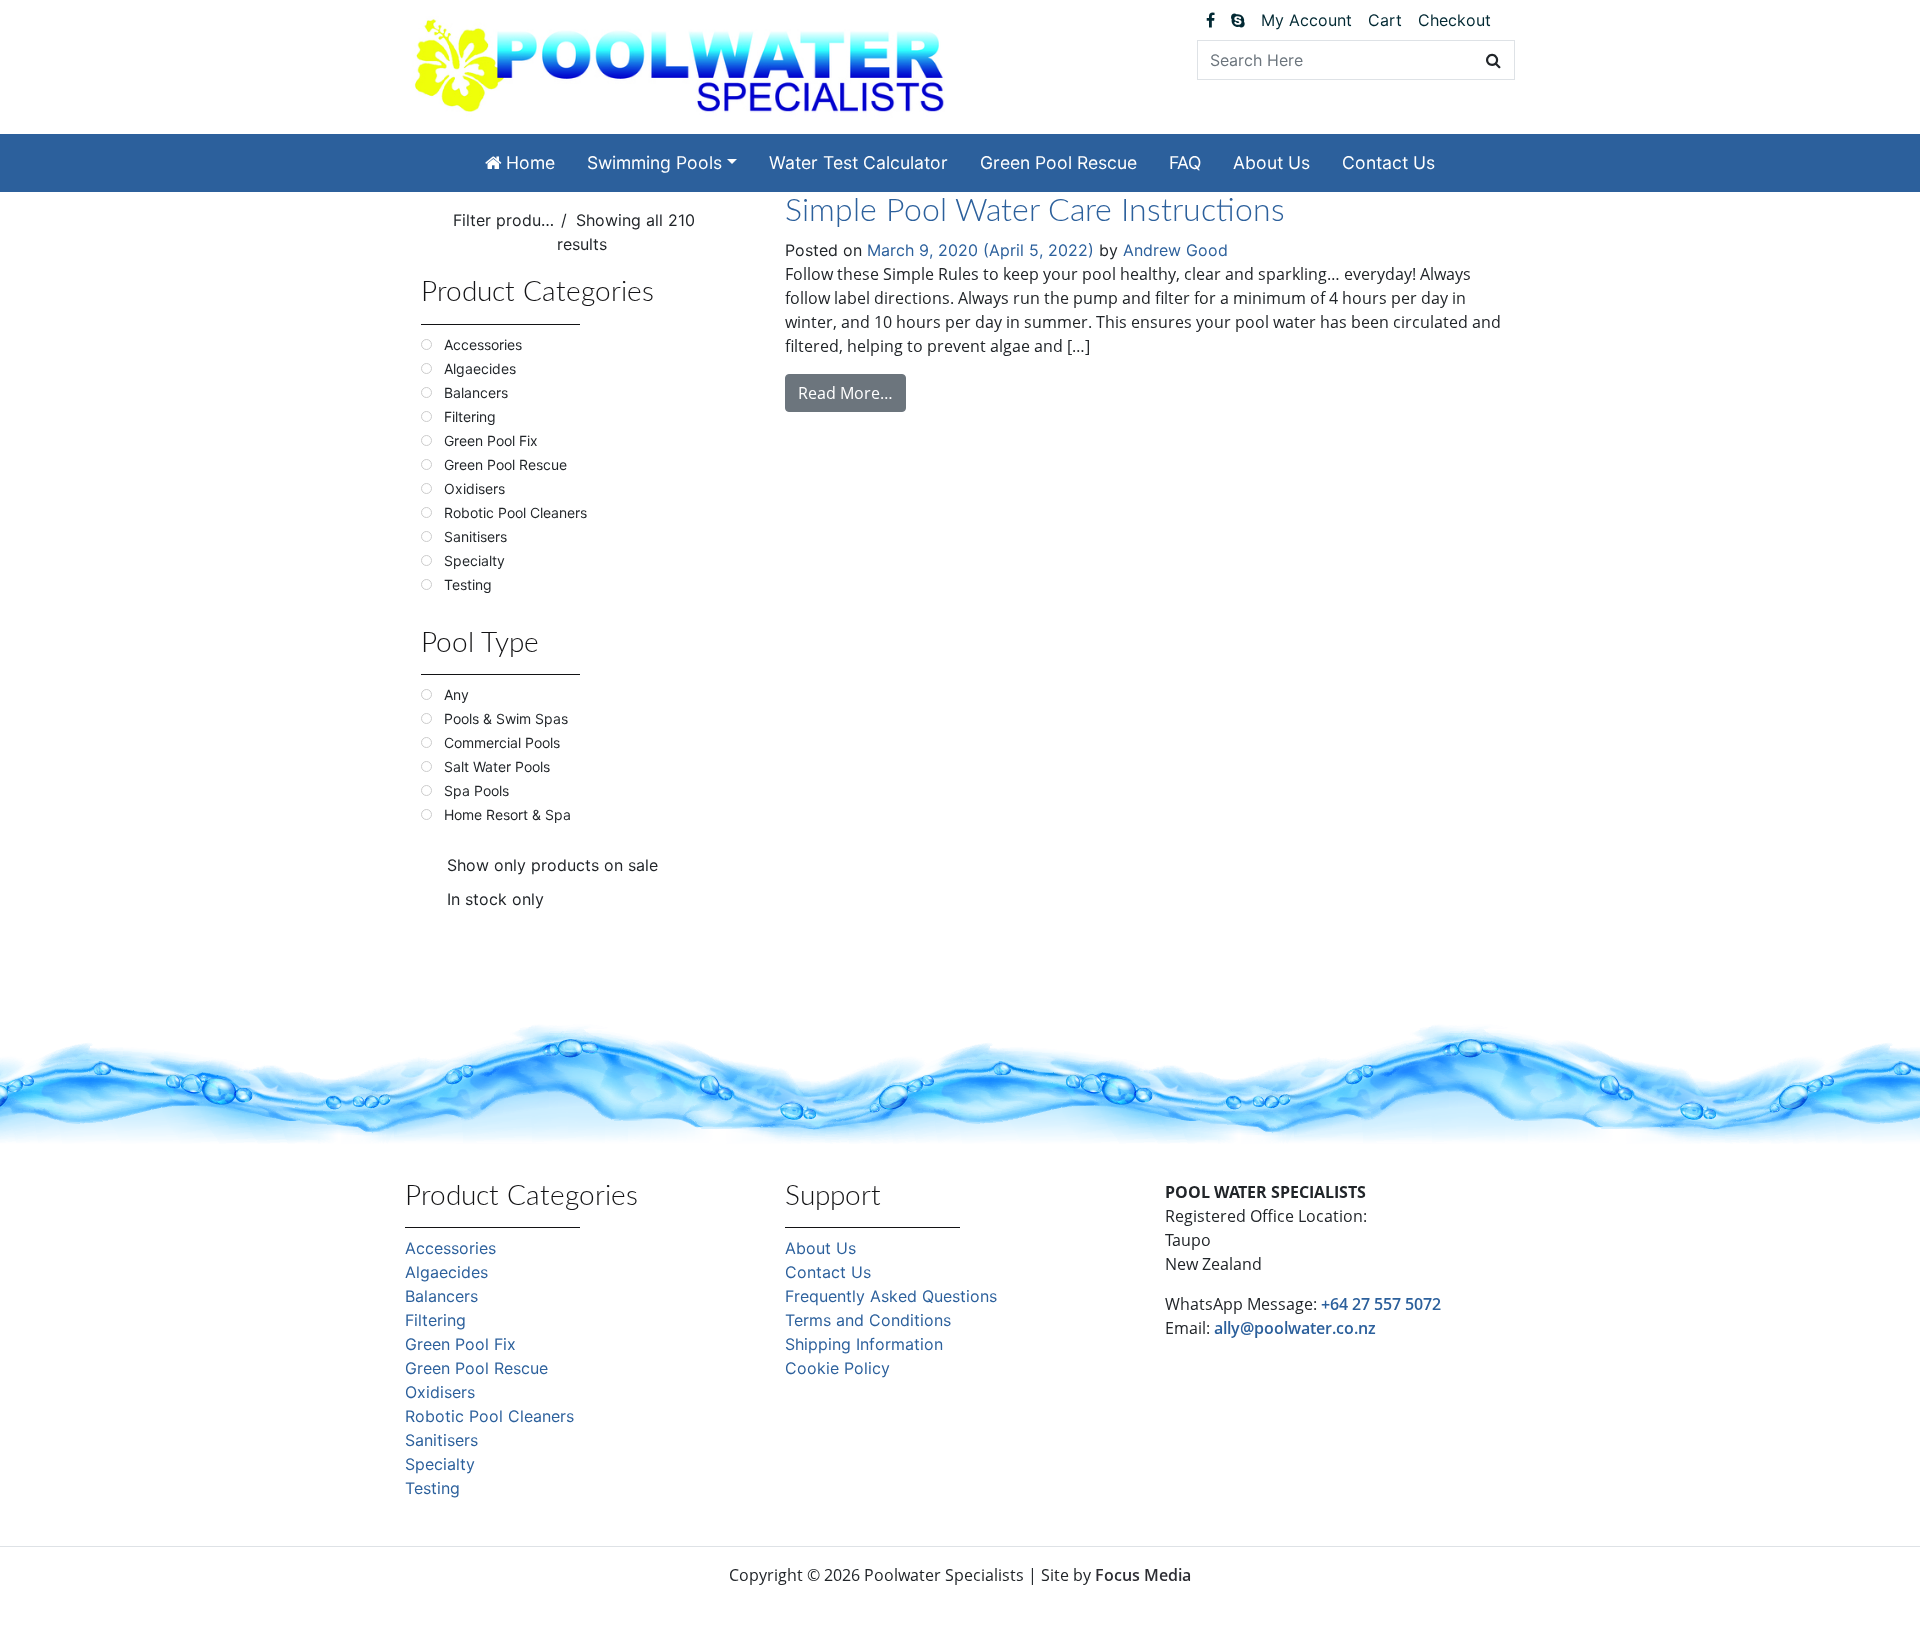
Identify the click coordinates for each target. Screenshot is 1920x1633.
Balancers (441, 1296)
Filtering (435, 1320)
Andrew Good (1175, 250)
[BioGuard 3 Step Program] (1507, 20)
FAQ (1185, 162)
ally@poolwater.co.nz (1295, 1328)
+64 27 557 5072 (1381, 1304)
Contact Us (1388, 162)
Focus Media (1143, 1575)
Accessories (450, 1248)
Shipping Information (864, 1344)
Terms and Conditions (868, 1320)
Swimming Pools (654, 162)
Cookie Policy (837, 1368)
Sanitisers (441, 1440)
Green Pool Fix (460, 1344)
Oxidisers (440, 1392)
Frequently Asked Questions (891, 1296)
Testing (432, 1488)
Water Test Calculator (858, 162)
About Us (1271, 162)
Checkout (1454, 20)
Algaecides (446, 1272)
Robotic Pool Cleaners (489, 1416)
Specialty (440, 1464)
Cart (1385, 20)
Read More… (845, 393)
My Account (1306, 20)
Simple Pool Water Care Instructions (1035, 211)
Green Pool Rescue (1058, 162)
